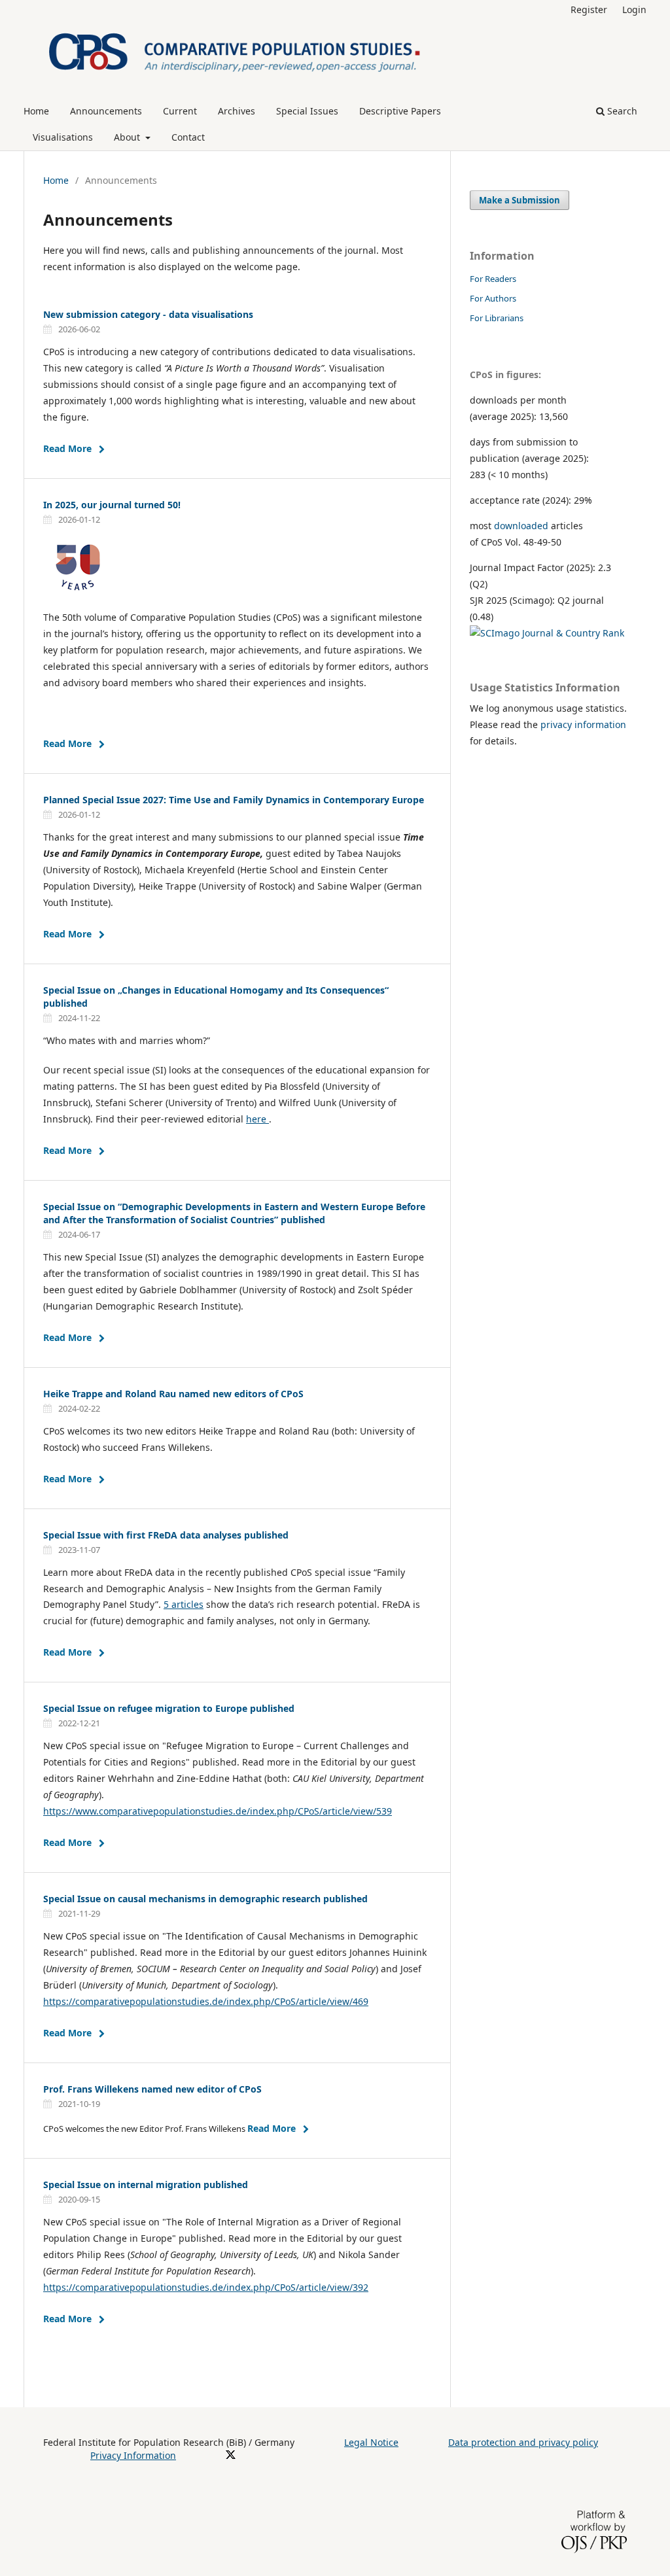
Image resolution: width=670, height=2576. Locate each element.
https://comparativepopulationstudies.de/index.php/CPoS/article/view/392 (206, 2287)
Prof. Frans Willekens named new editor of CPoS (152, 2089)
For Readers (493, 279)
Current (180, 111)
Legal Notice (371, 2442)
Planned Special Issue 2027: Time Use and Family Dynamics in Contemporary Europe (234, 800)
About (128, 137)
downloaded (521, 526)
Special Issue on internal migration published (146, 2184)
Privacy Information (133, 2455)
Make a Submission (520, 200)
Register (589, 9)
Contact (188, 137)
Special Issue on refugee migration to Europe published (169, 1708)
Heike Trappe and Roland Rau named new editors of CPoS (173, 1394)
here (257, 1119)
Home (36, 111)
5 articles (184, 1604)
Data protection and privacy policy (523, 2442)
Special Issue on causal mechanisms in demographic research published (205, 1899)
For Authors (493, 298)
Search (621, 111)
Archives (237, 111)
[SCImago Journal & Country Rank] (547, 633)
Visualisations (63, 137)
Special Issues (307, 111)
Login (634, 9)
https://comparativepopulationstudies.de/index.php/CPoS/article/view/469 (206, 2001)
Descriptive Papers (400, 111)
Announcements (106, 111)
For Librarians (497, 318)
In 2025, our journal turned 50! (112, 505)
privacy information (583, 724)
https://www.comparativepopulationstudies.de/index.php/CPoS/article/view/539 (218, 1811)
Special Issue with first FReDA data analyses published (166, 1535)
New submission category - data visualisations (148, 314)
